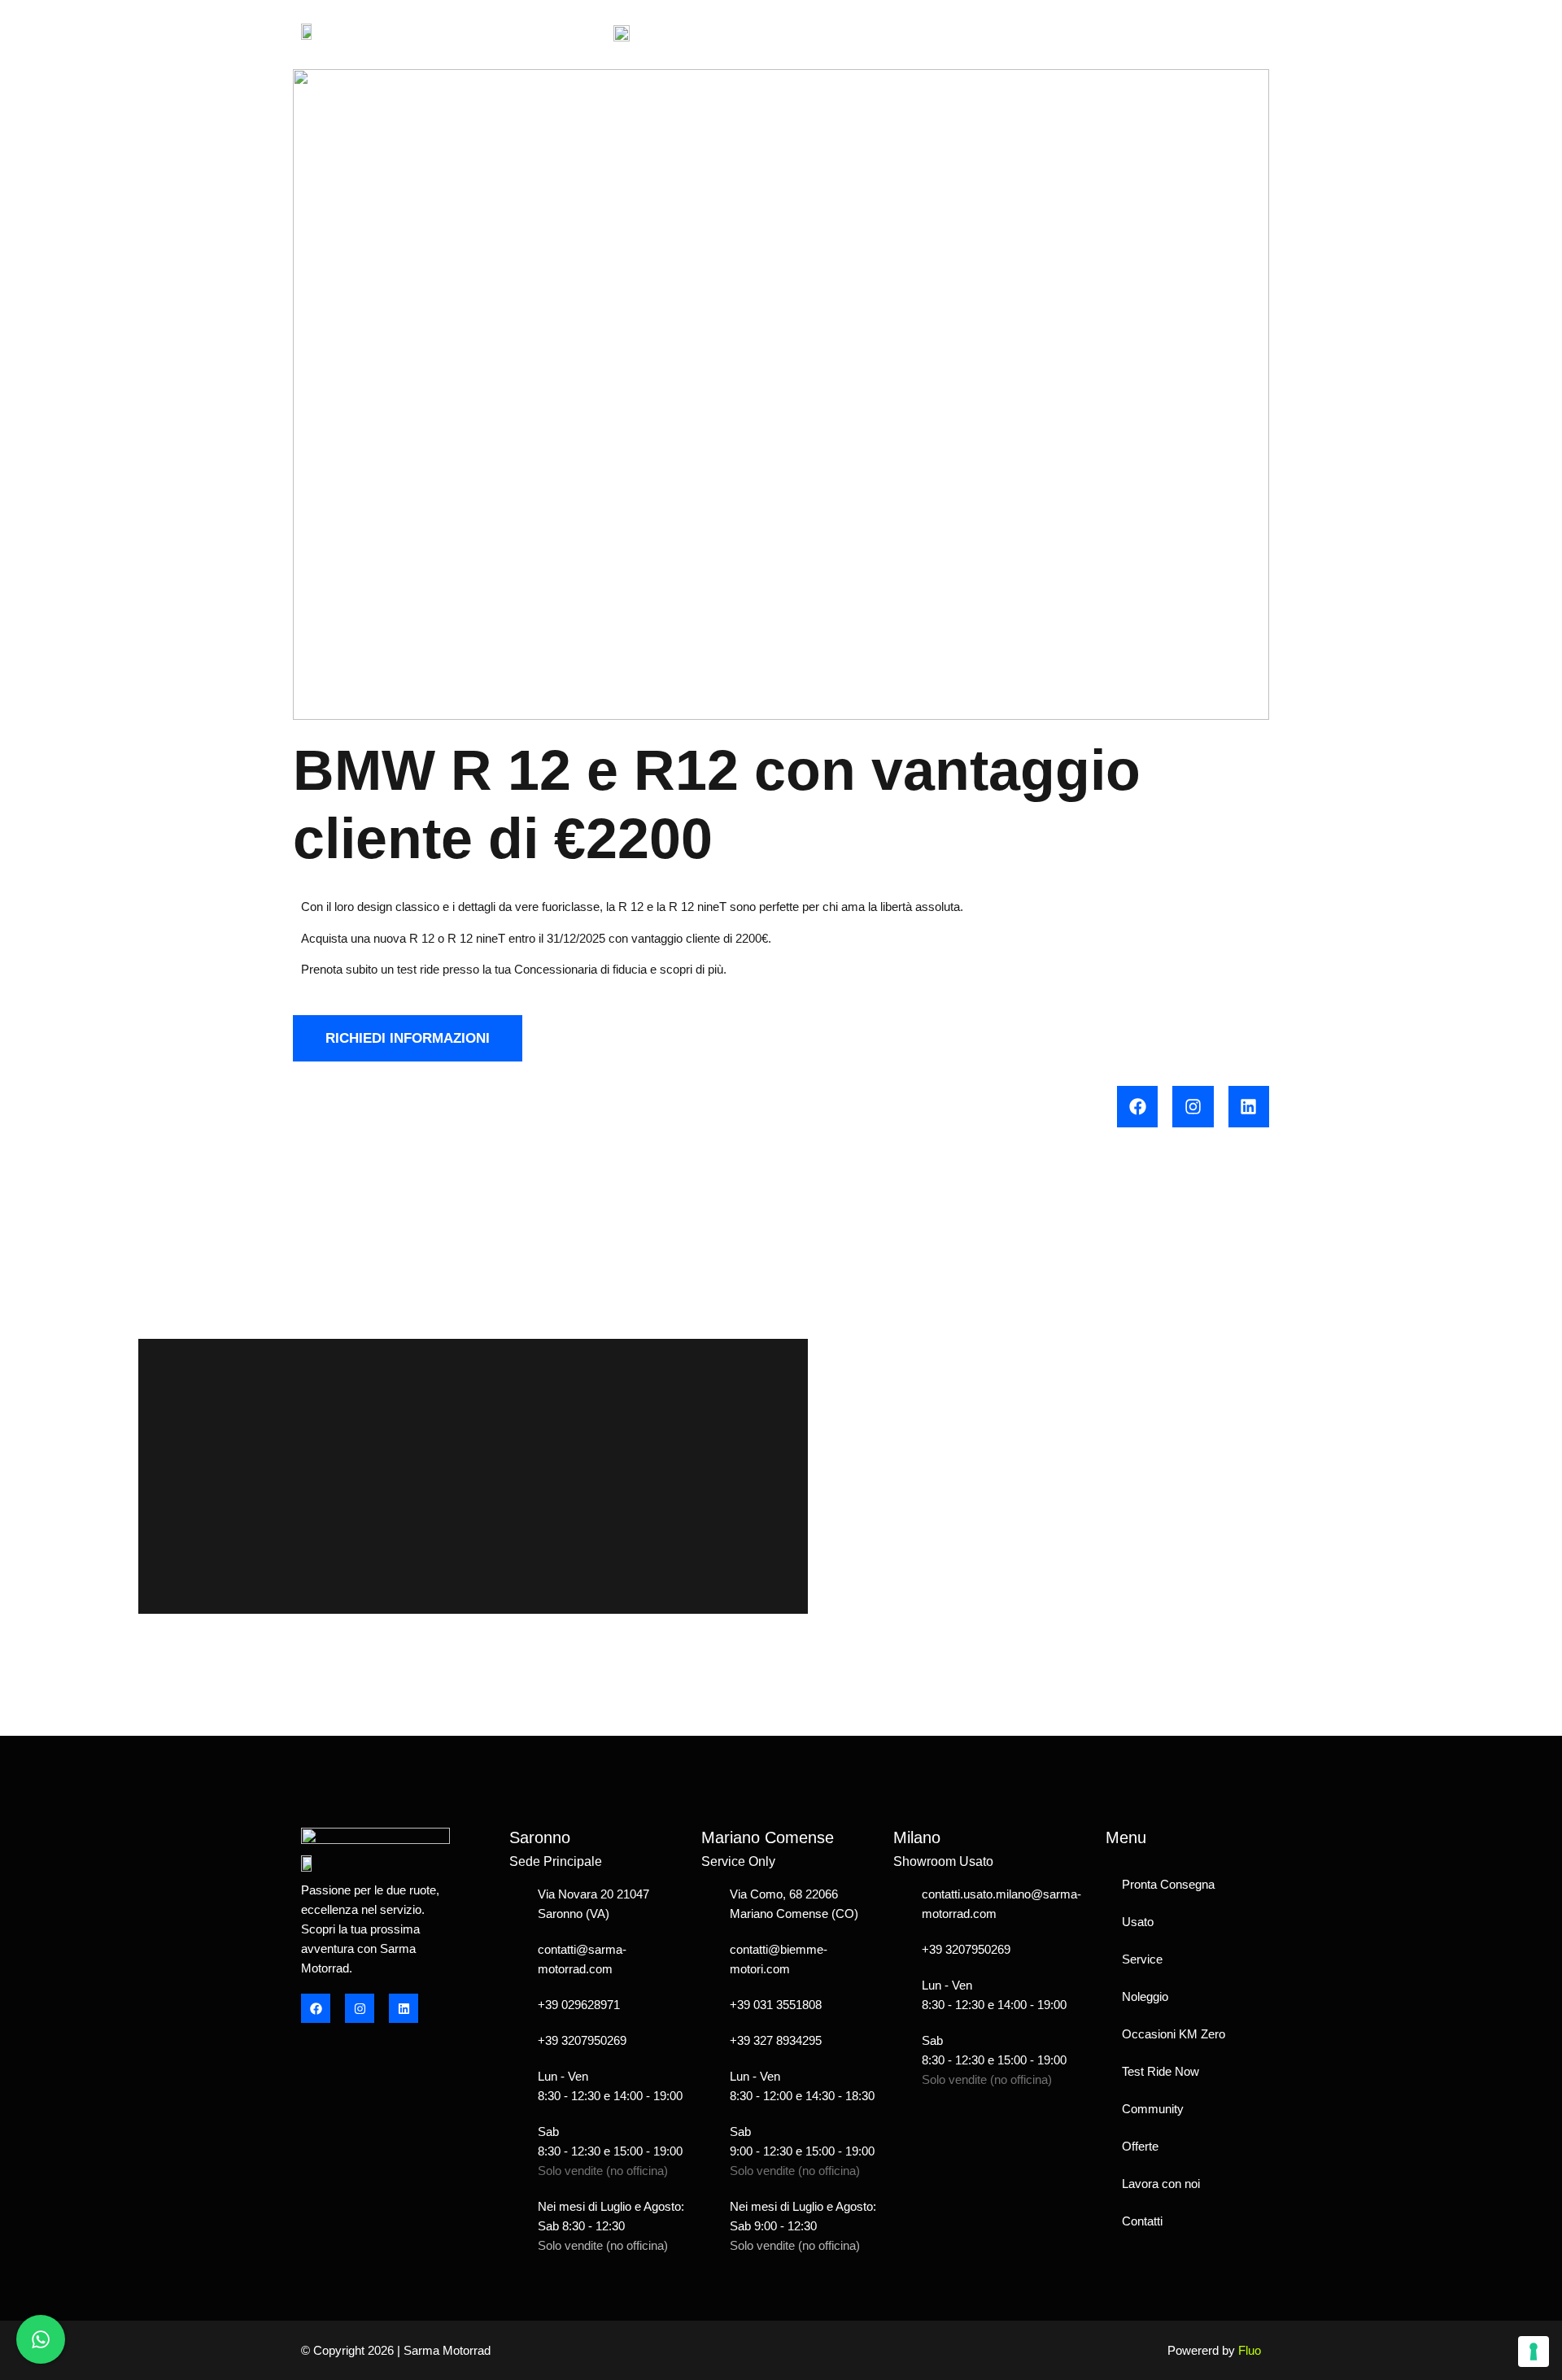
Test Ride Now (1161, 2071)
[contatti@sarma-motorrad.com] (517, 1959)
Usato (1138, 1922)
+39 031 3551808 (776, 2005)
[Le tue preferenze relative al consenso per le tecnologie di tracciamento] (1534, 2352)
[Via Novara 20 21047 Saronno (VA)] (517, 1904)
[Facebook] (1137, 1106)
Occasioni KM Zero (1174, 2034)
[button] (1246, 31)
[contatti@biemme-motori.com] (709, 1959)
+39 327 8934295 (776, 2040)
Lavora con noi (1161, 2184)
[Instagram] (1193, 1106)
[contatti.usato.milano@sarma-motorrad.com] (901, 1904)
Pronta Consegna (1168, 1884)
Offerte (1140, 2146)
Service (1142, 1959)
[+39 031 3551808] (709, 2005)
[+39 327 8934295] (709, 2041)
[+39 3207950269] (517, 2041)
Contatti (1142, 2221)
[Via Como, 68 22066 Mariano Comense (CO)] (709, 1904)
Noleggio (1145, 1996)
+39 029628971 (579, 2005)
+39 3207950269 (582, 2040)
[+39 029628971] (517, 2005)
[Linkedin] (1249, 1106)
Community (1153, 2109)
